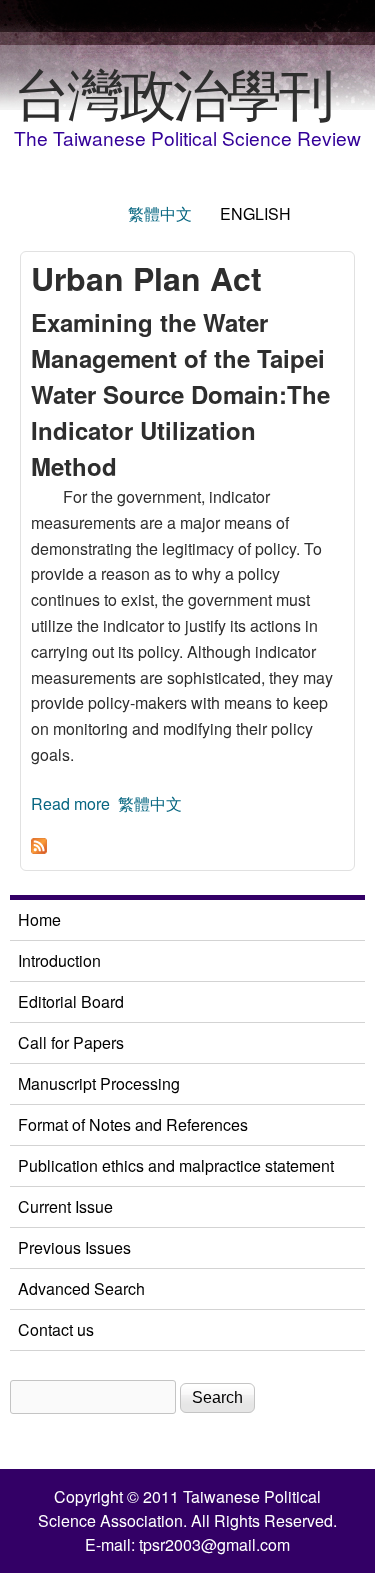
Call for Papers (71, 1042)
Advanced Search (81, 1288)
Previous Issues (74, 1247)
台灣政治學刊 (173, 91)
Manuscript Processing (99, 1083)
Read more (70, 803)
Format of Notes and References (133, 1124)
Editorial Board (71, 1001)
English (255, 213)
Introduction (59, 960)
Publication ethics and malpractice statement (176, 1165)
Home (39, 919)
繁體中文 (160, 213)
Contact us (56, 1329)
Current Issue (65, 1206)
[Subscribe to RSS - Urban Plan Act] (39, 847)
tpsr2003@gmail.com (214, 1544)
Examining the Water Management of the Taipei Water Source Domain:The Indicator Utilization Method (180, 394)
